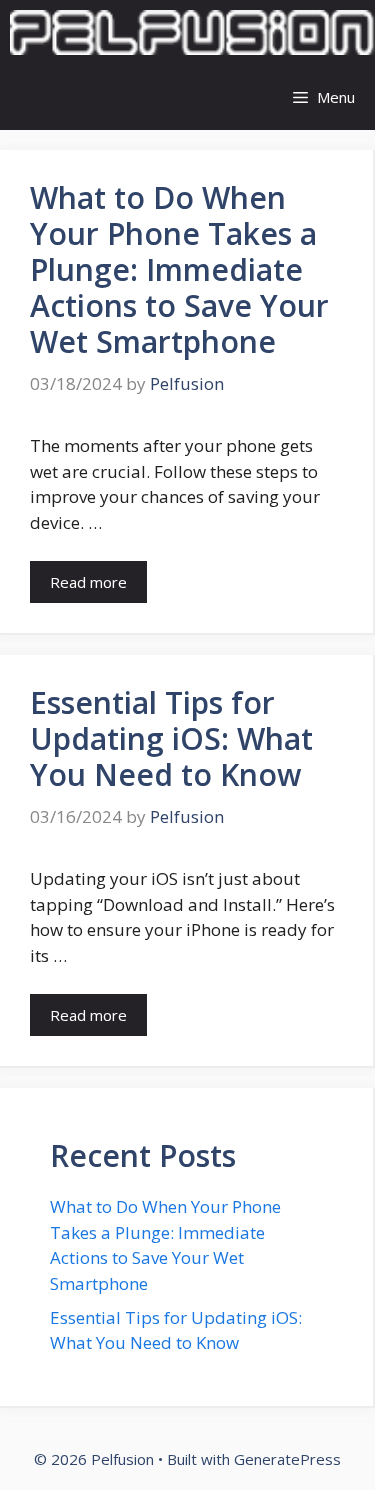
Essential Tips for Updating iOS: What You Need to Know (171, 738)
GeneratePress (287, 1459)
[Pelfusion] (192, 32)
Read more (88, 582)
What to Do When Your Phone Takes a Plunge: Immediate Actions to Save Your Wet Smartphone (179, 269)
